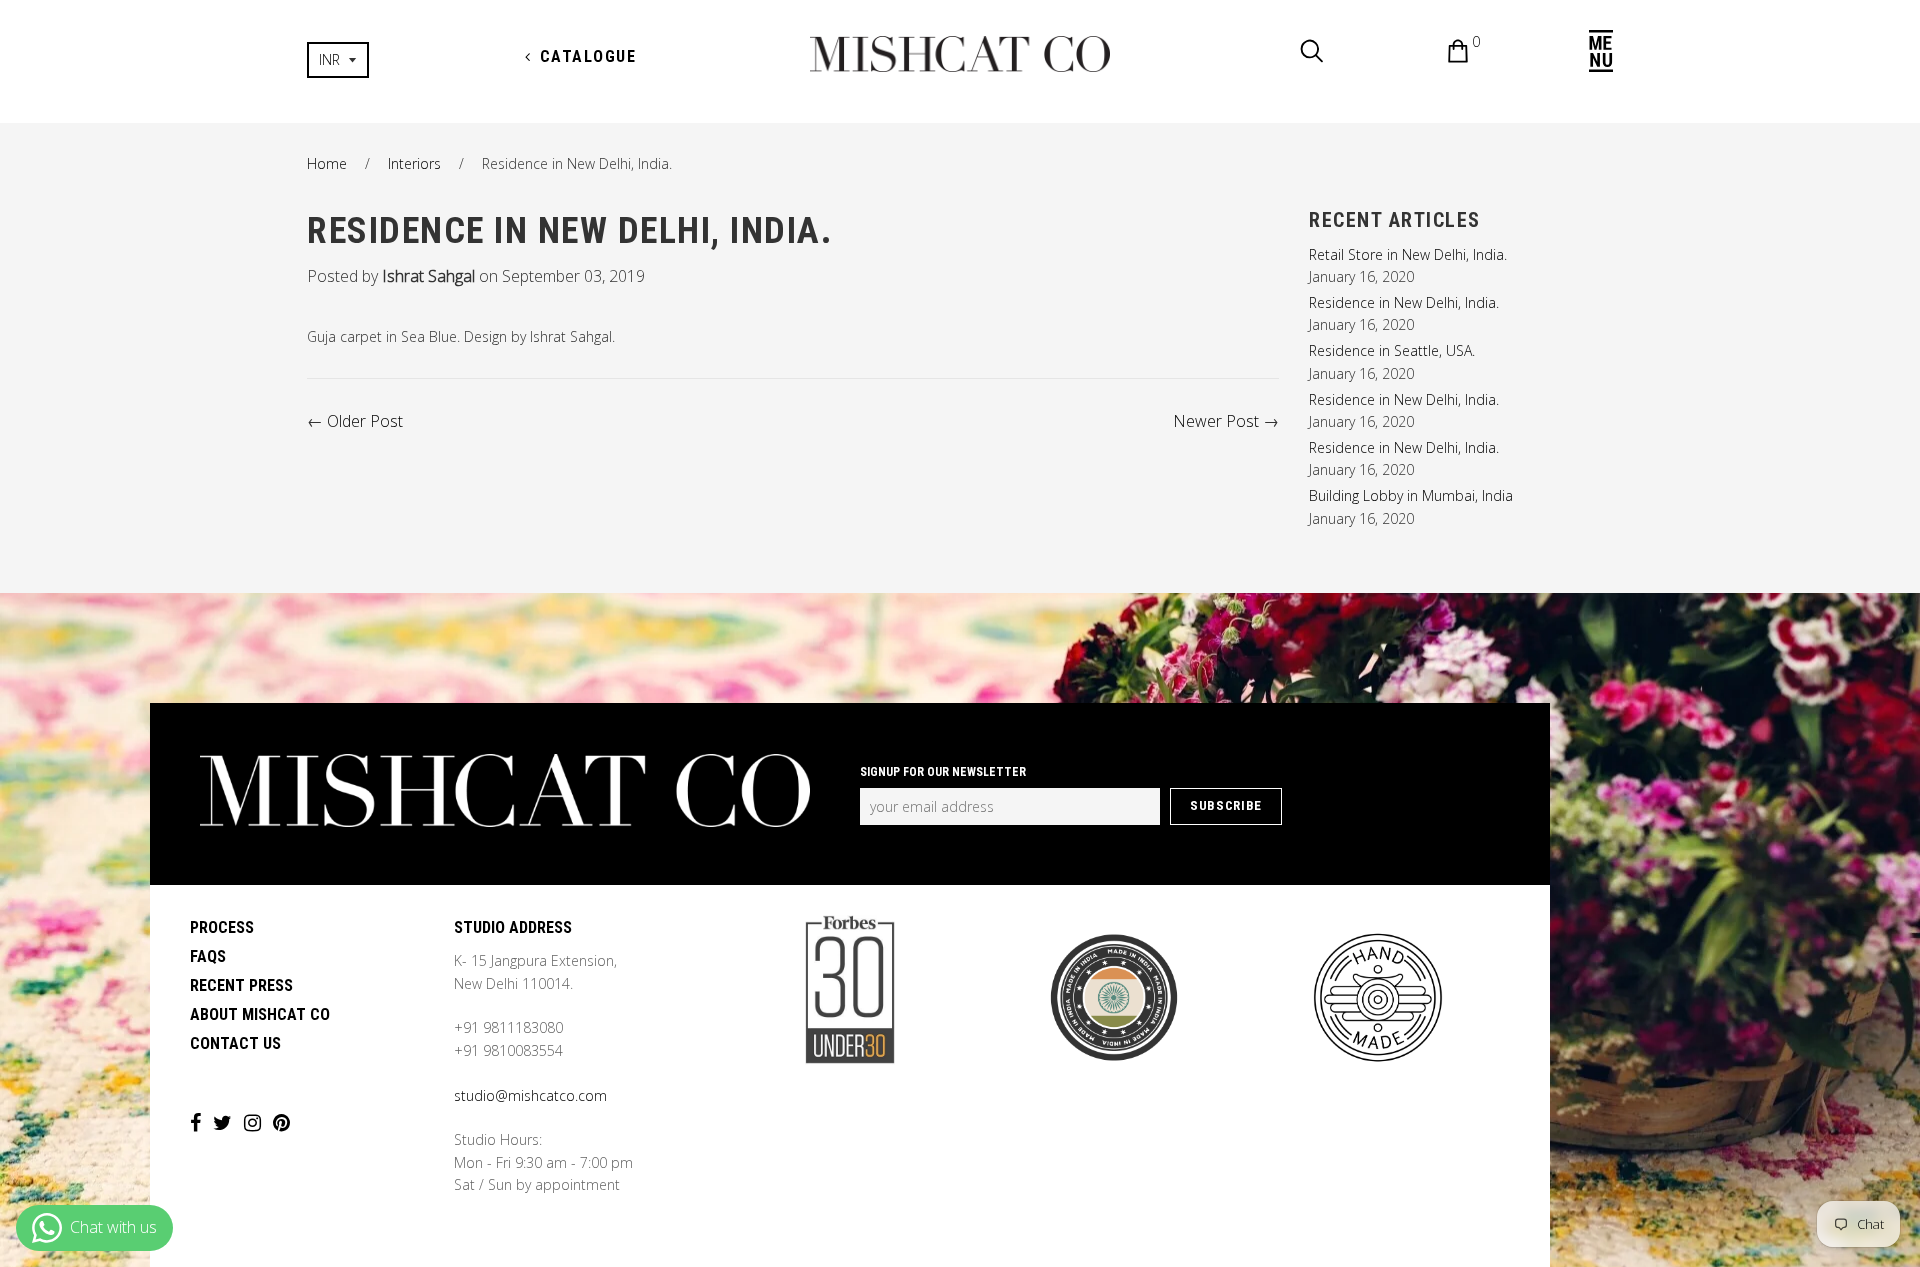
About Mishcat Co (260, 1014)
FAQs (208, 956)
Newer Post (1216, 421)
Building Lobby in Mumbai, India (1411, 495)
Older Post (365, 421)
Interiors (414, 163)
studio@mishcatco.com (530, 1095)
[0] (1443, 54)
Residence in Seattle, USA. (1392, 350)
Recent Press (241, 985)
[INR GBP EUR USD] (403, 60)
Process (222, 927)
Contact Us (235, 1043)
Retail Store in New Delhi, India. (1408, 254)
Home (327, 163)
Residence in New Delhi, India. (1404, 302)
